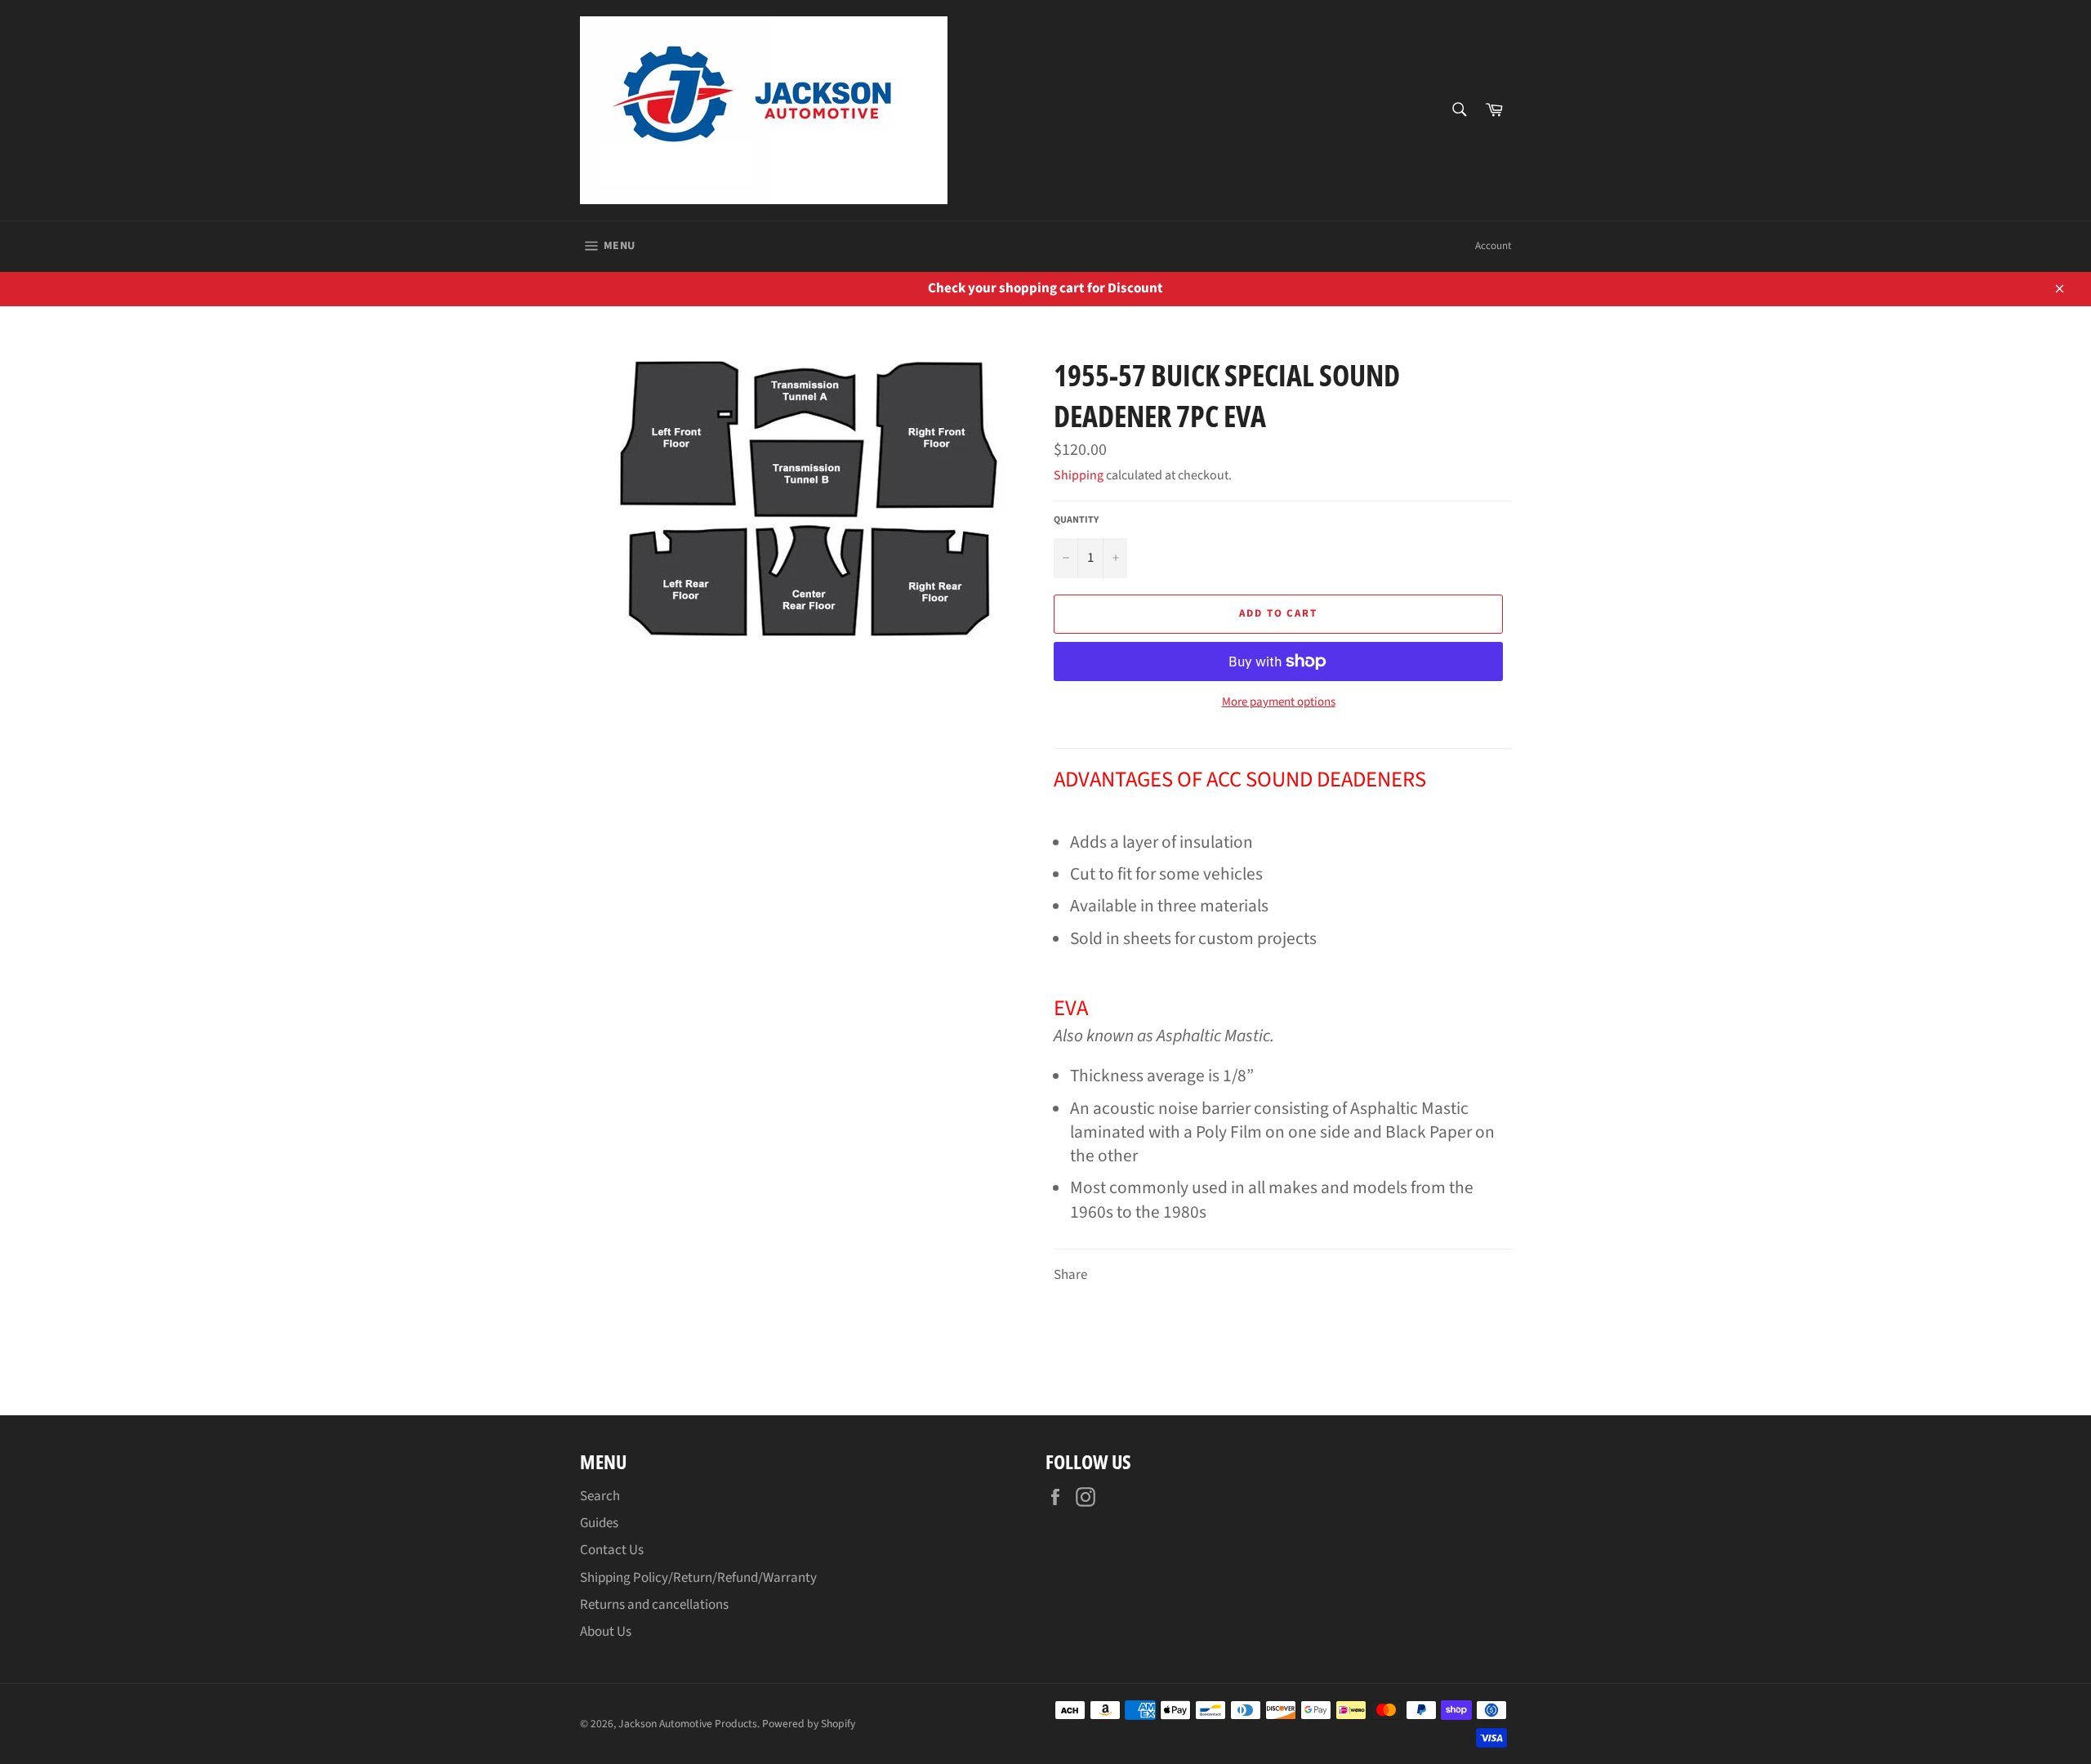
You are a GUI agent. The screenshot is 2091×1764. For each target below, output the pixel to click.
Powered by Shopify (809, 1724)
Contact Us (612, 1550)
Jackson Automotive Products (688, 1724)
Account (1493, 246)
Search (600, 1496)
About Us (606, 1632)
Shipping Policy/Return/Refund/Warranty (698, 1578)
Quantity (1076, 520)
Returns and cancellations (654, 1605)
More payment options (1279, 702)
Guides (599, 1523)
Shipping (1079, 475)
